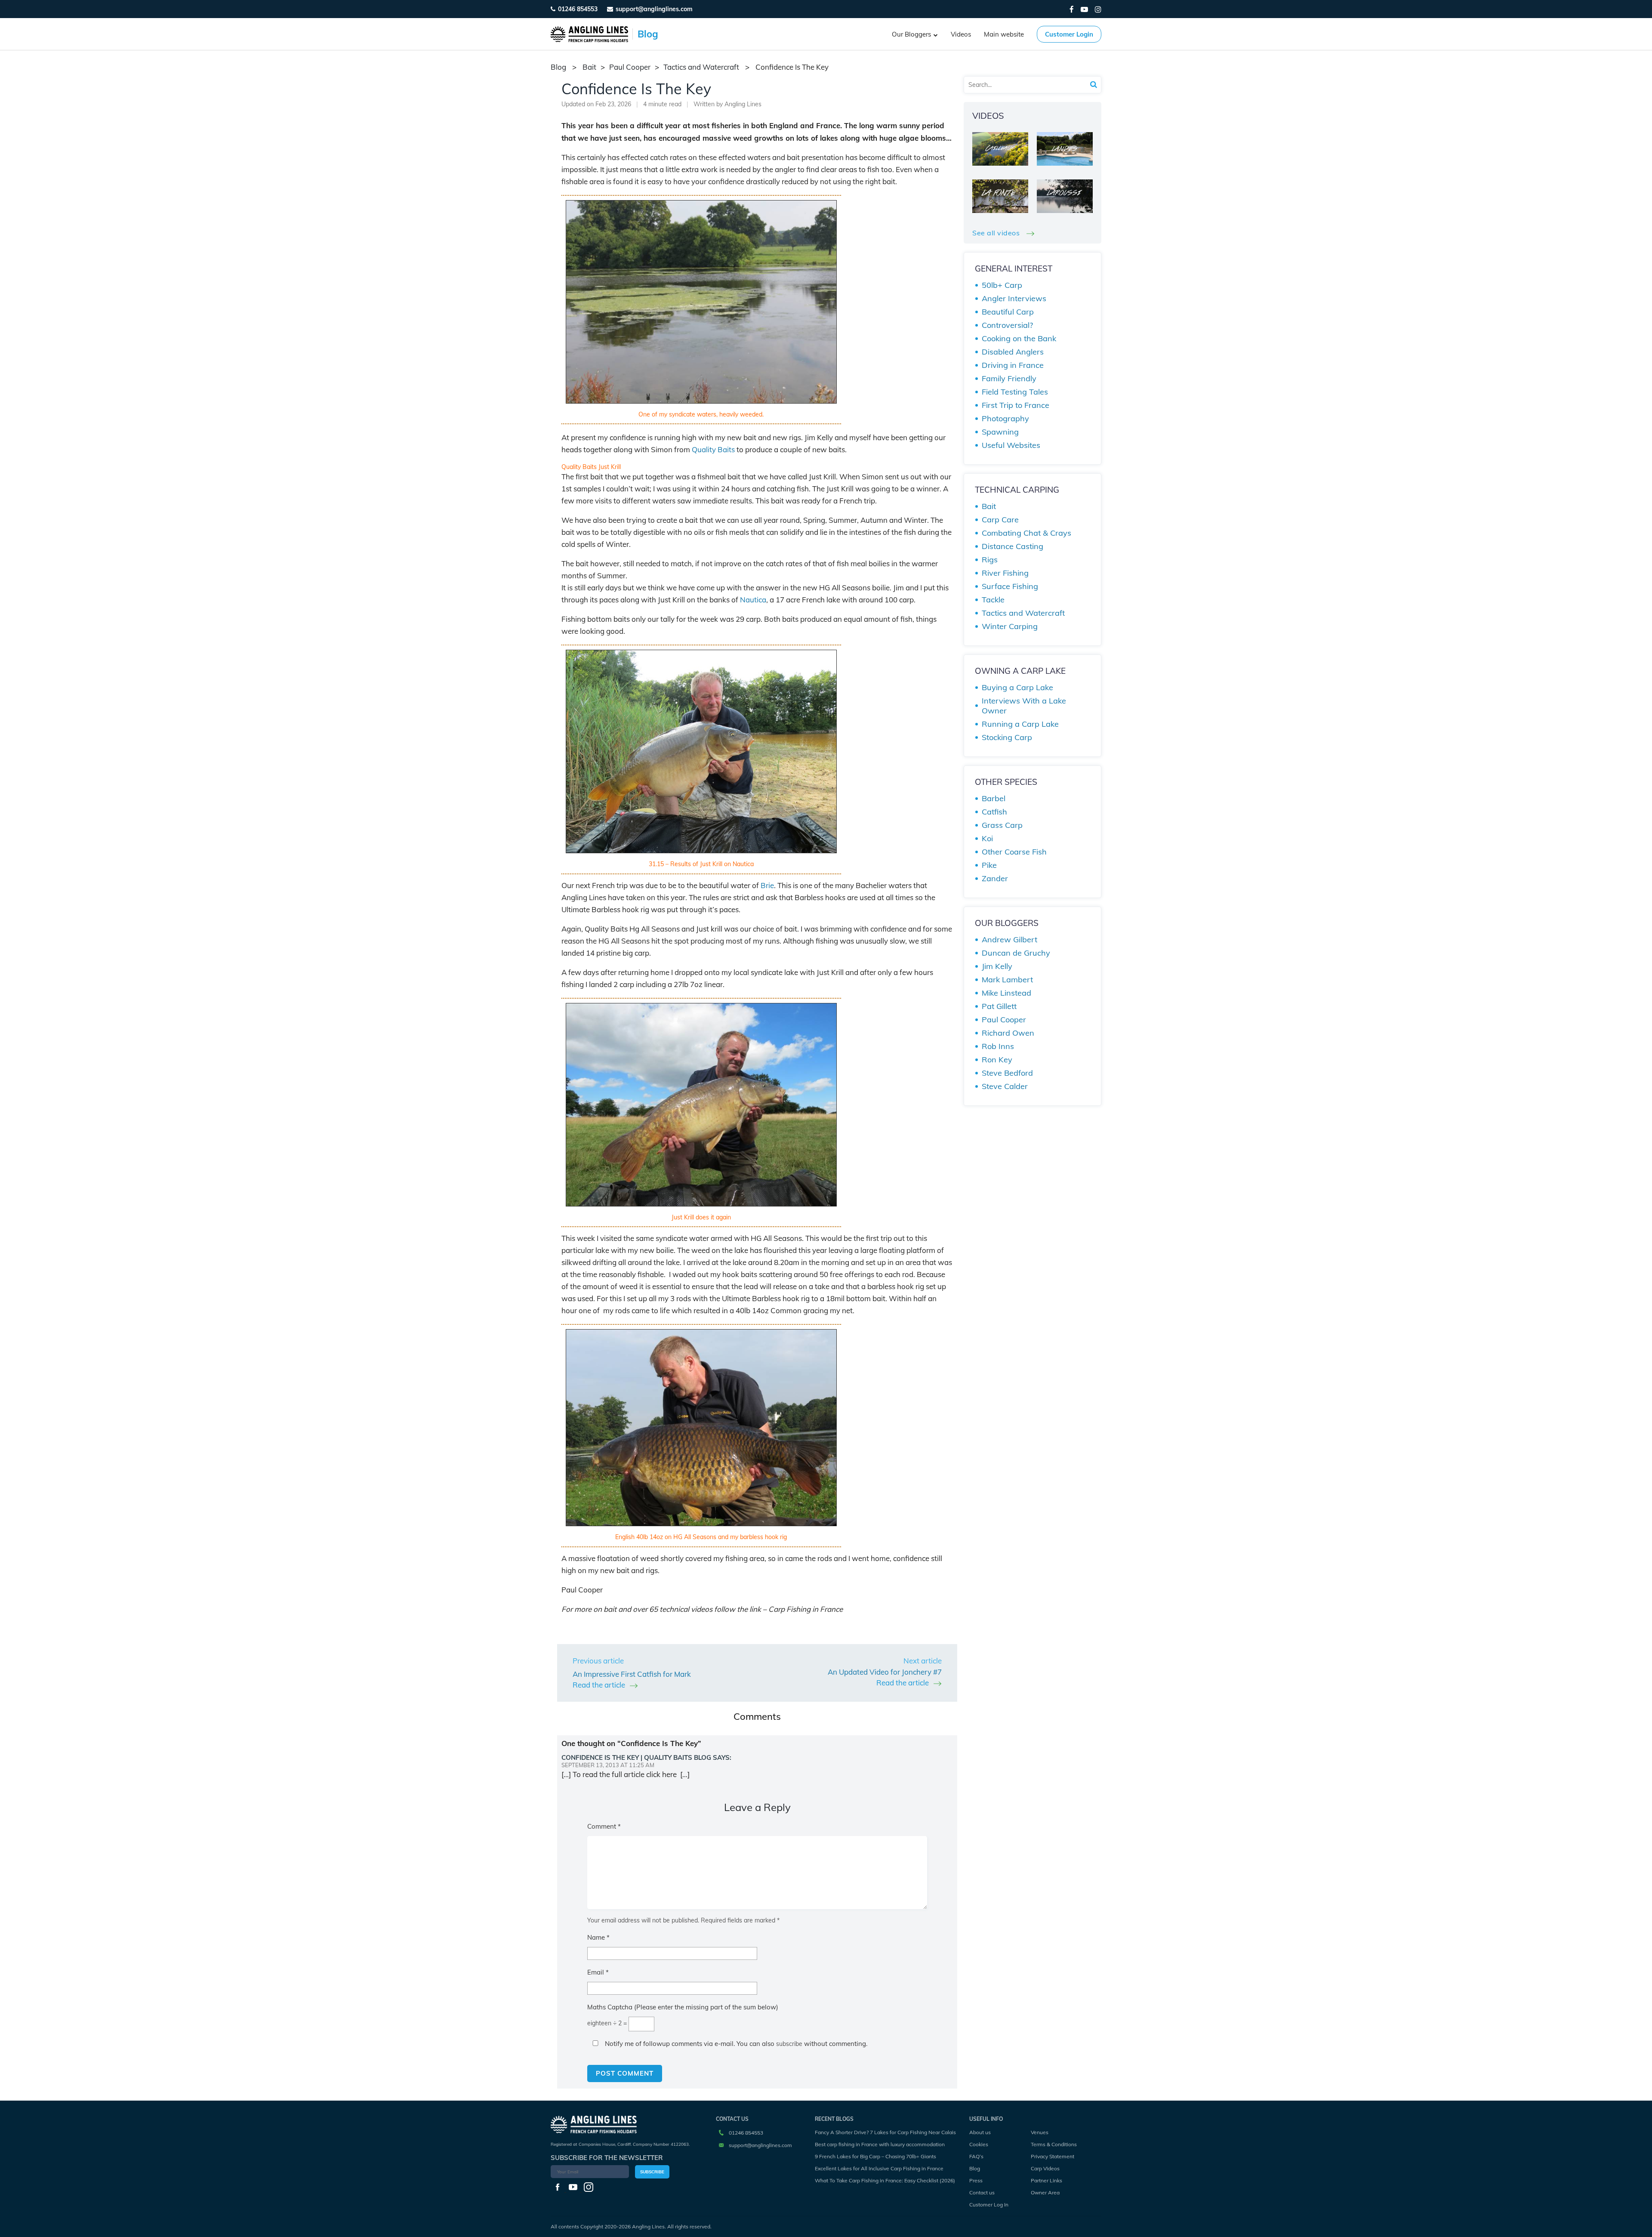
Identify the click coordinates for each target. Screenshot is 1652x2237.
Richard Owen (1008, 1033)
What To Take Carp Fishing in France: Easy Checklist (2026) (885, 2180)
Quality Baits (713, 449)
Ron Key (997, 1060)
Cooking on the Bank (1019, 338)
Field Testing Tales (1015, 392)
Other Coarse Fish (1014, 852)
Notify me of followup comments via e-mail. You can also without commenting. (735, 2044)
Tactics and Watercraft (701, 67)
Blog (975, 2168)
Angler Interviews (1014, 298)
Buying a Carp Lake (1017, 687)
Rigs (990, 560)
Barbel (994, 798)
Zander (995, 878)
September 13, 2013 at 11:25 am (608, 1765)
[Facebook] (1072, 9)
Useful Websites (1011, 445)
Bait (589, 67)
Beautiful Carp (1008, 312)
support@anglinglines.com (760, 2145)
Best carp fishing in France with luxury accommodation (880, 2144)
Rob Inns (998, 1046)
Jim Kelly (997, 966)
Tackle (993, 600)
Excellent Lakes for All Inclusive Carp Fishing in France (879, 2168)
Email (598, 1972)
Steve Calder (1005, 1086)
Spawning (1000, 432)
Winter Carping (1010, 626)
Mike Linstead (1006, 993)
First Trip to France (1016, 405)
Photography (1005, 418)
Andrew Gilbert (1009, 940)
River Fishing (1005, 573)
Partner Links (1046, 2180)
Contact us (982, 2192)
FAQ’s (976, 2156)
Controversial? (1007, 325)
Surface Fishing (1010, 586)
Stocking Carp (1007, 737)
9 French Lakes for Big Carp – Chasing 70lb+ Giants (875, 2156)
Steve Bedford (1007, 1073)
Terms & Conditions (1054, 2144)
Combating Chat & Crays (1026, 533)
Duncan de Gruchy (1016, 953)
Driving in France (1013, 365)
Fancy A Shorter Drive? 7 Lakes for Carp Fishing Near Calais (885, 2132)
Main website (1004, 34)
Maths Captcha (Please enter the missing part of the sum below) (683, 2007)
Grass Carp (1002, 825)
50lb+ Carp (1002, 285)
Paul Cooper (630, 67)
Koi (987, 838)
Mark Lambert (1007, 980)
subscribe (789, 2044)
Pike (989, 865)
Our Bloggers (911, 34)
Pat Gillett (999, 1006)
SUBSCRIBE (652, 2172)
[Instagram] (1098, 9)
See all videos (997, 233)
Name (598, 1937)
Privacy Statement (1053, 2156)
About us (980, 2132)
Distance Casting (1012, 546)
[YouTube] (1084, 9)
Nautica (753, 600)
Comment (604, 1826)
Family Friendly (1009, 378)
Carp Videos (1045, 2168)
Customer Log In (989, 2205)
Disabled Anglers (1013, 352)
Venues (1040, 2132)
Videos (961, 34)
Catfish (994, 812)
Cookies (979, 2144)
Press (976, 2180)
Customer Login (1069, 34)
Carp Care (1000, 520)
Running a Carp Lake (1020, 724)
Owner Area (1045, 2192)
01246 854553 (578, 9)
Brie (767, 885)
